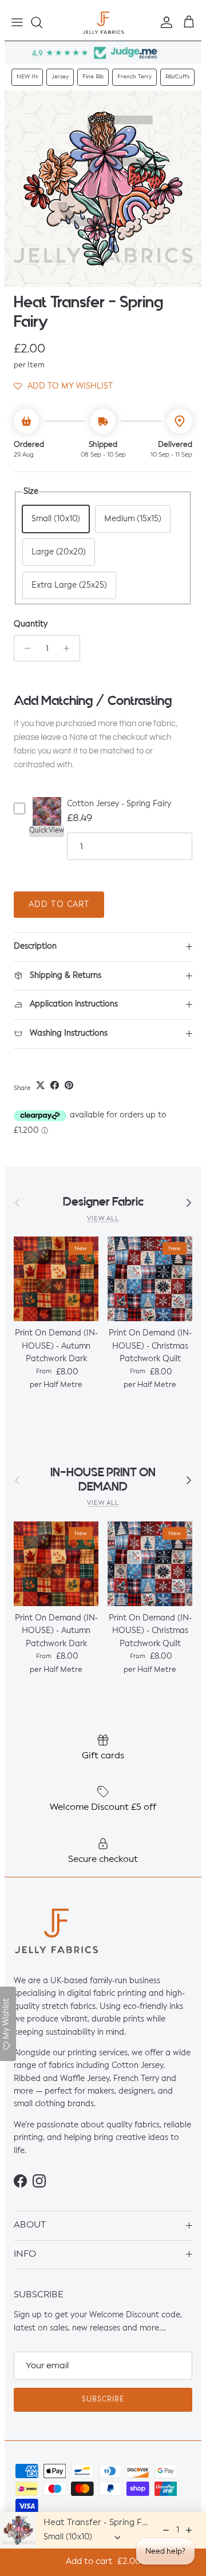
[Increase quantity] (70, 648)
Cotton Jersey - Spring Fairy (119, 804)
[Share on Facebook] (55, 1085)
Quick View (47, 831)
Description (35, 946)
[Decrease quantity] (24, 648)
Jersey (60, 77)
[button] (63, 386)
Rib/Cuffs (177, 77)
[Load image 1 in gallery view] (103, 189)
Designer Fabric (103, 1202)
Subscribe (103, 2400)
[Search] (42, 22)
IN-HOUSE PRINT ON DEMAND (103, 1480)
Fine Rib (93, 77)
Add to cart (59, 905)
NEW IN (27, 77)
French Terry (134, 77)
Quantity (31, 624)
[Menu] (17, 22)
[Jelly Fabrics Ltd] (103, 23)
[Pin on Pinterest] (69, 1085)
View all (103, 1219)
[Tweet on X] (40, 1085)
